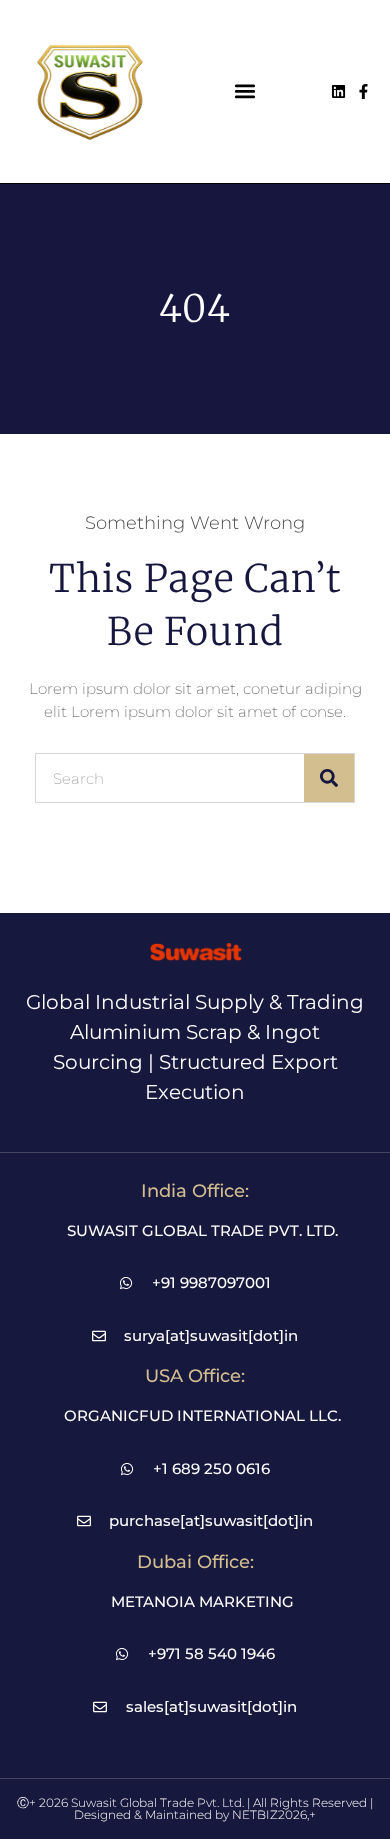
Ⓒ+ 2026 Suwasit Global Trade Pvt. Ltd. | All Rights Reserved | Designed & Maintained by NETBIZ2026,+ (195, 1808)
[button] (245, 91)
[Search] (329, 778)
